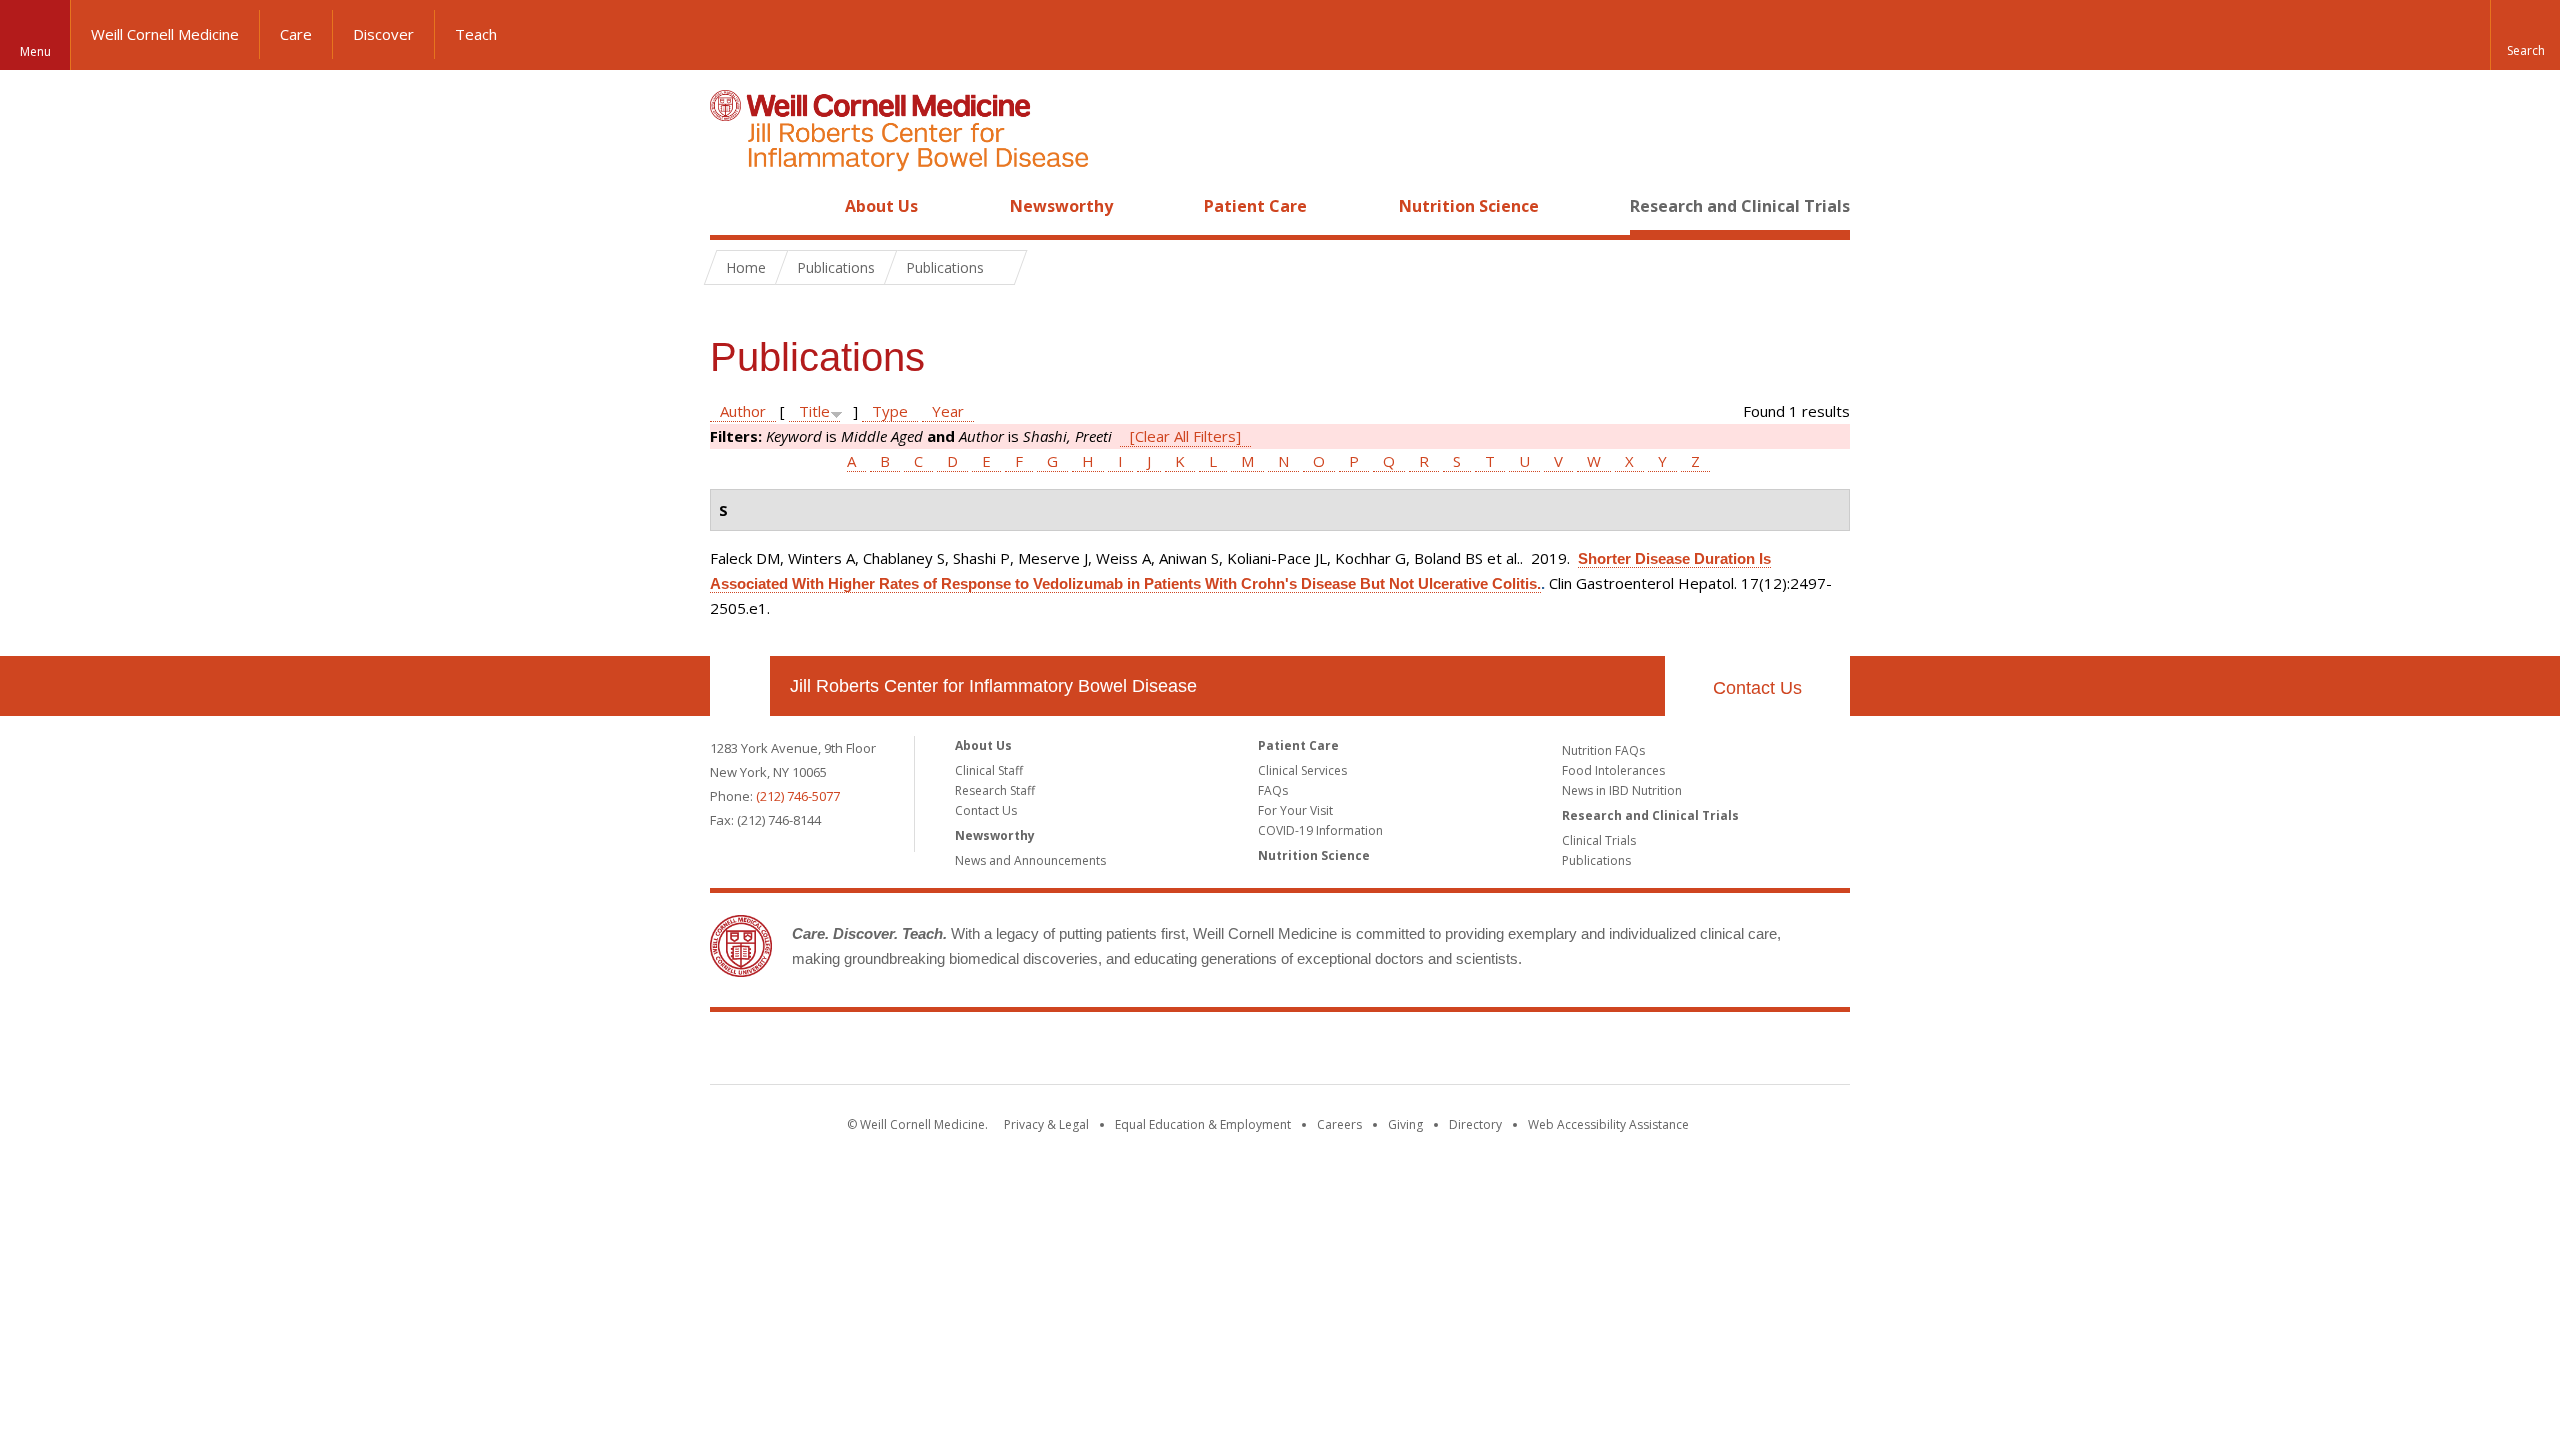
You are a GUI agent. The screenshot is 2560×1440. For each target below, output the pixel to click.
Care (296, 34)
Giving (1405, 1124)
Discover (383, 34)
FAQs (1273, 790)
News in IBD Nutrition (1622, 790)
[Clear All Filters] (1185, 436)
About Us (881, 206)
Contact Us (1757, 688)
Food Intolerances (1613, 770)
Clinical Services (1302, 770)
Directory (1475, 1124)
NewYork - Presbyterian (1447, 1052)
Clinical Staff (989, 770)
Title (814, 411)
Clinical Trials (1599, 840)
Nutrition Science (1469, 206)
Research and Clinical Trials (1740, 206)
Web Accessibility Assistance (1608, 1124)
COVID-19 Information (1320, 830)
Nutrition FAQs (1603, 750)
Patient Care (1255, 206)
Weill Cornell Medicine (165, 34)
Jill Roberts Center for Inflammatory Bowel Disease (993, 686)
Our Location (740, 686)
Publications (1596, 860)
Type (890, 411)
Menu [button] (35, 51)
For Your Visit (1295, 810)
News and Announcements (1030, 860)
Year (948, 411)
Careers (1339, 1124)
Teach (476, 34)
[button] (2525, 35)
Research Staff (995, 790)
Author (743, 411)
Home (732, 206)
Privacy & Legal (1046, 1124)
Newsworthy (1061, 206)
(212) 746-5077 (798, 796)
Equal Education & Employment (1203, 1124)
